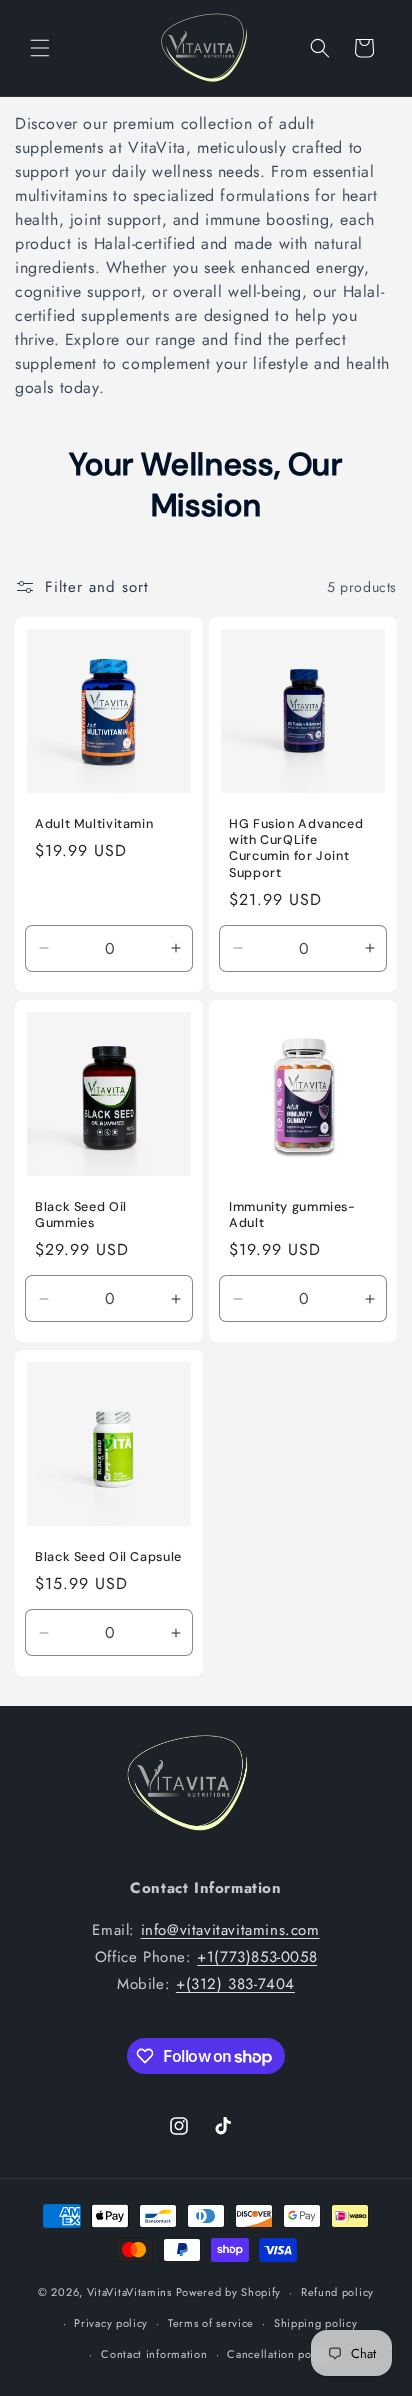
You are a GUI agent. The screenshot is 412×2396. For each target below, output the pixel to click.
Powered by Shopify (229, 2292)
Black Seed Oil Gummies (81, 1215)
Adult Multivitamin (94, 824)
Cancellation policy (278, 2354)
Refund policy (337, 2292)
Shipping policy (316, 2323)
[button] (40, 48)
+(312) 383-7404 (235, 1984)
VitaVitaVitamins (129, 2292)
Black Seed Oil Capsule (108, 1557)
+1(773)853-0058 (257, 1957)
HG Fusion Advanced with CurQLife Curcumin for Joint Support (296, 848)
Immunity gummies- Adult (292, 1215)
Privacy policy (111, 2323)
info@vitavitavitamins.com (230, 1930)
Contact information (154, 2354)
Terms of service (211, 2323)
